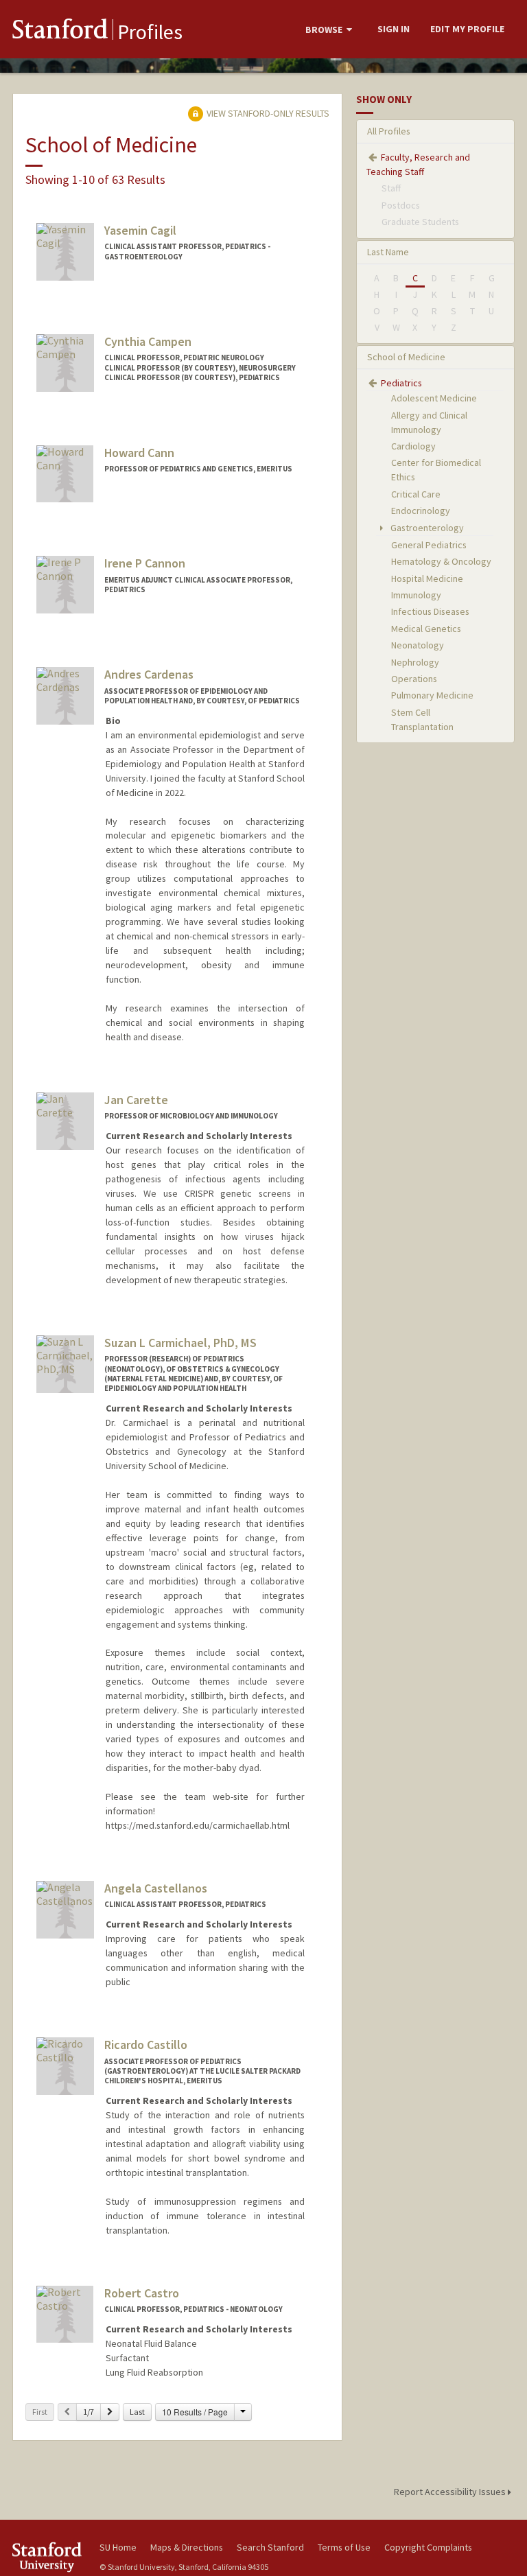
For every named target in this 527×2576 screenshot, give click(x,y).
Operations (414, 679)
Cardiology (413, 446)
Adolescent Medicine (434, 398)
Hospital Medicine (427, 578)
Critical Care (416, 494)
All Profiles (389, 131)
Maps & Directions (187, 2547)
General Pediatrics (429, 545)
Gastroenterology (426, 528)
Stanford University (48, 2557)
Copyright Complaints (428, 2547)
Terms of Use (344, 2547)
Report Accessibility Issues (451, 2492)
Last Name (388, 252)
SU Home (118, 2547)
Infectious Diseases (430, 611)
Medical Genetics (426, 629)
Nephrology (415, 662)
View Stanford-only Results (267, 113)
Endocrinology (421, 511)
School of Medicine (406, 357)
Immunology (416, 595)
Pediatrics (401, 383)
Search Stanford (270, 2547)
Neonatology (418, 645)
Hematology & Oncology (441, 561)
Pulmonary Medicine (432, 695)
